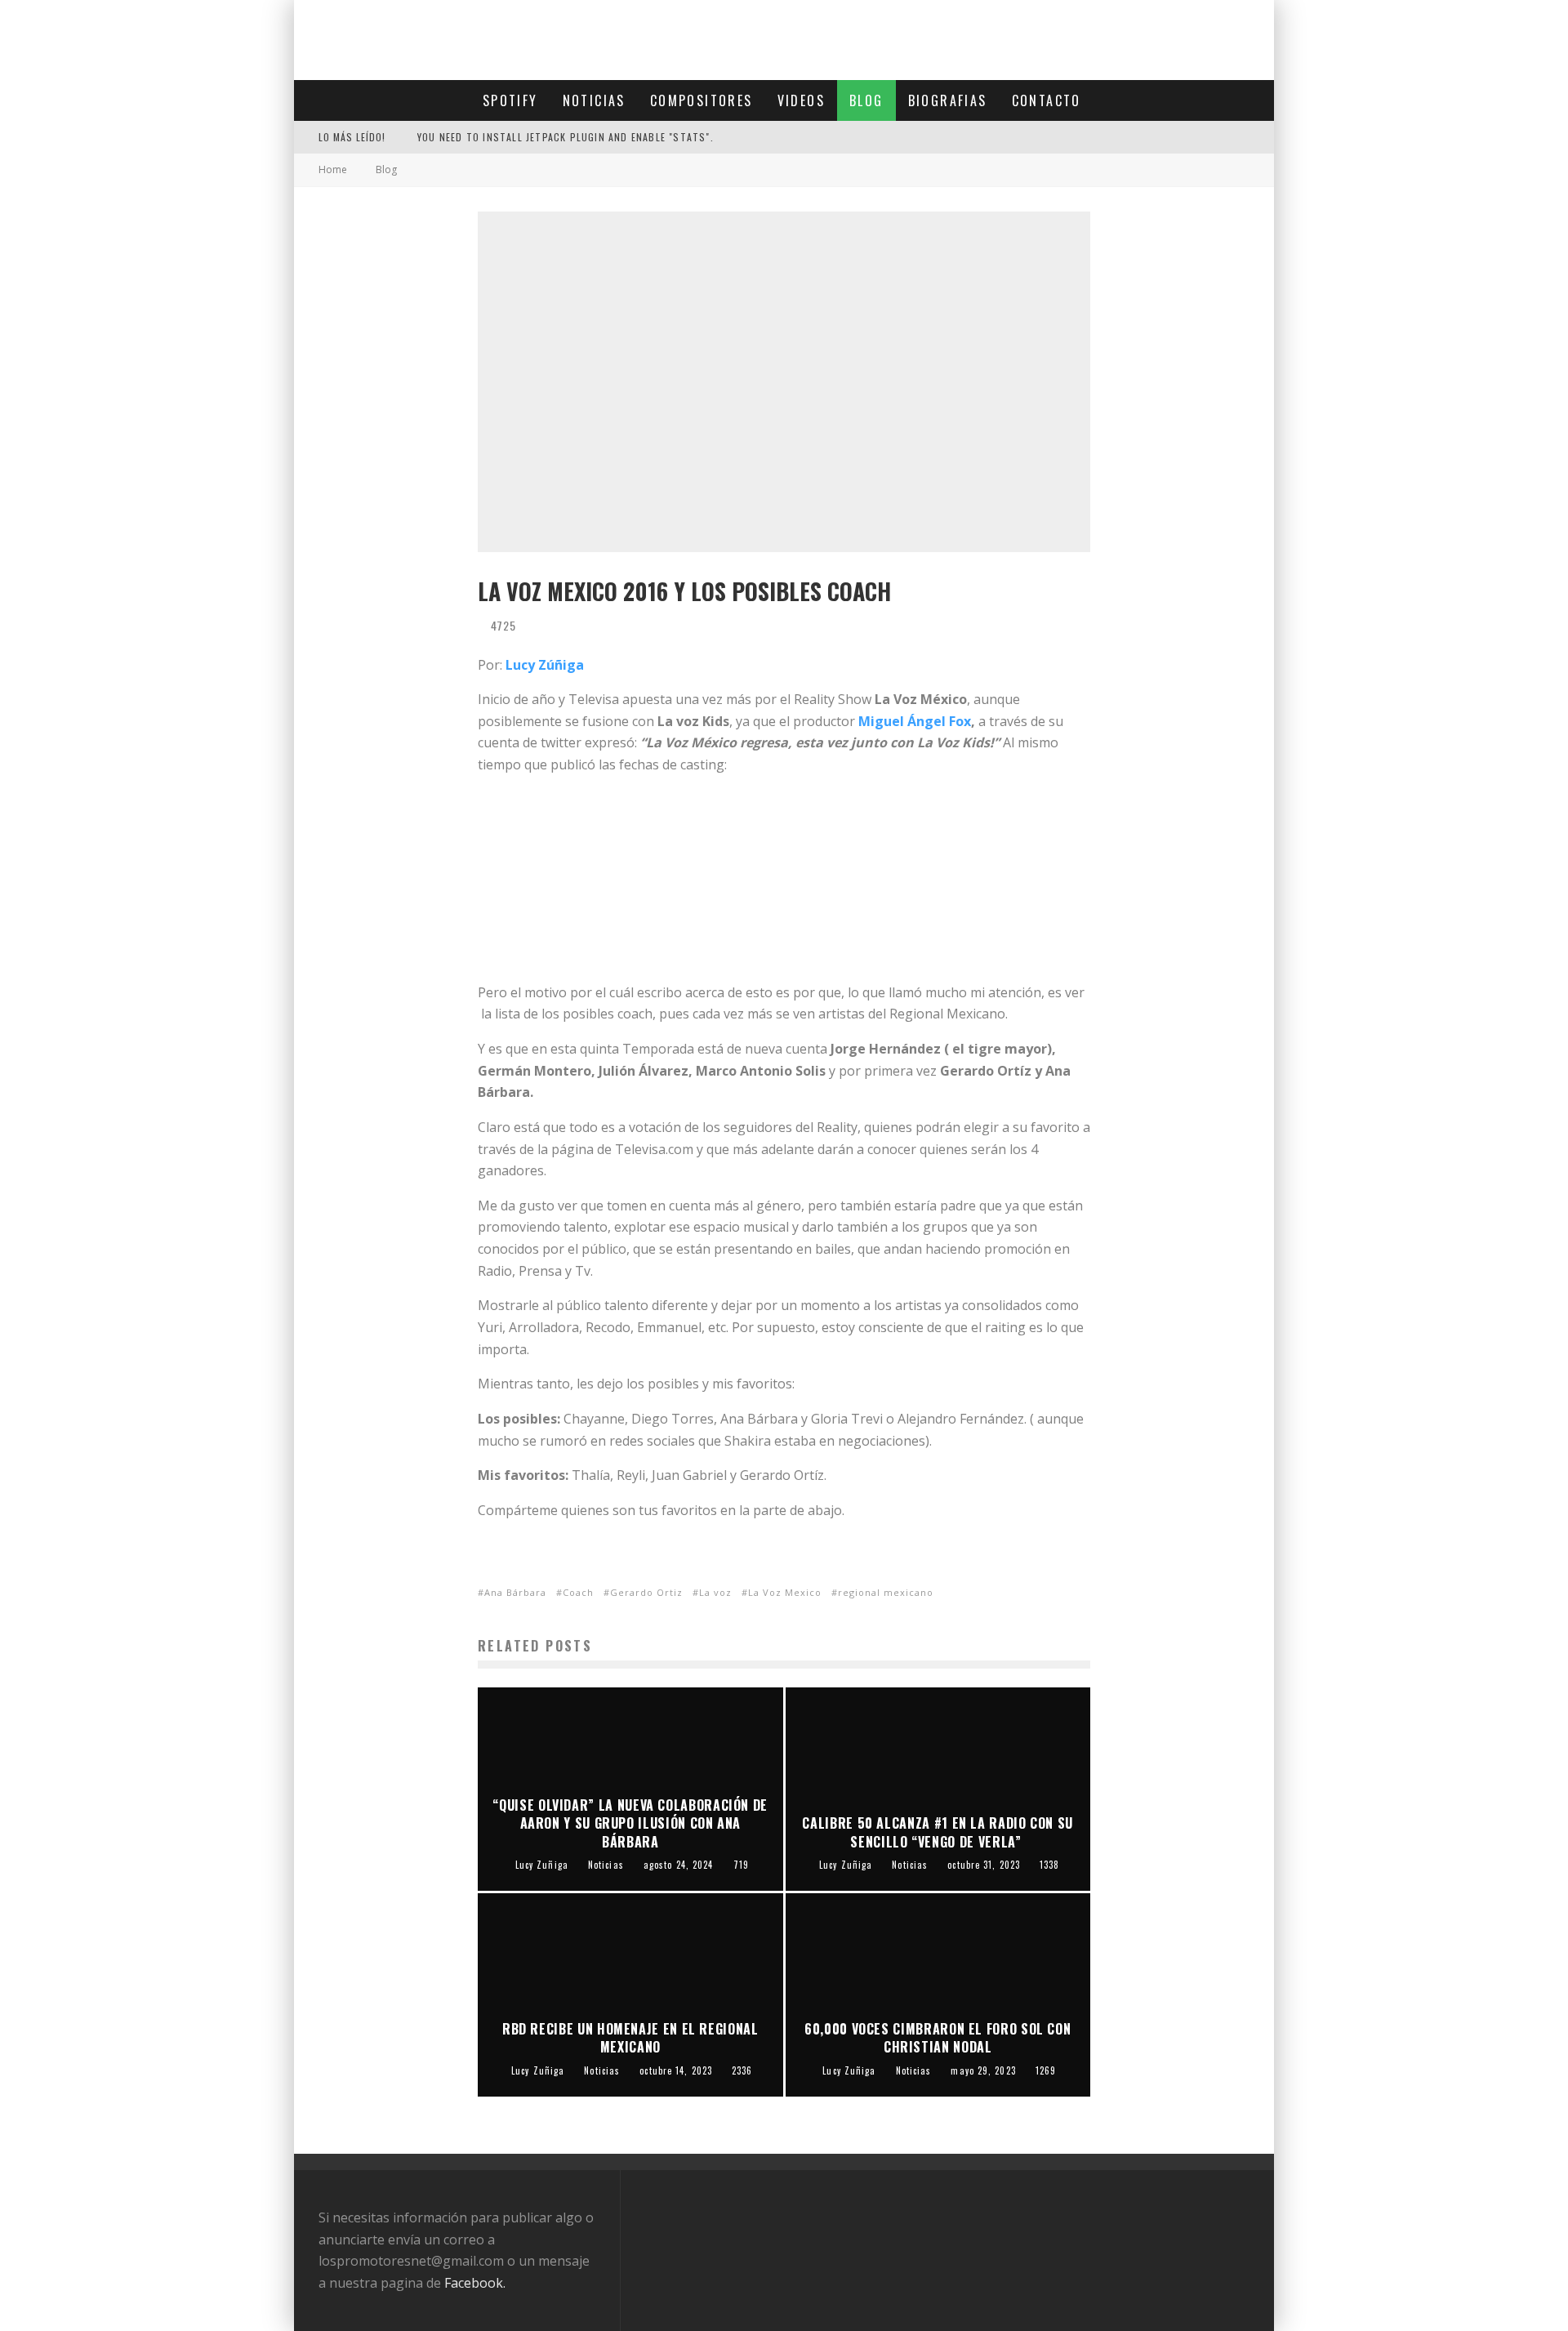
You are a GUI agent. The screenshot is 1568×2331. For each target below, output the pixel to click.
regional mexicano (886, 1592)
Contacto (1047, 100)
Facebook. (475, 2283)
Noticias (594, 100)
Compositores (702, 100)
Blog (866, 100)
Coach (578, 1592)
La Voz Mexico (785, 1592)
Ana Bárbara (515, 1592)
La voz (715, 1592)
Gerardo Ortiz (646, 1592)
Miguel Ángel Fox (915, 721)
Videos (801, 100)
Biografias (948, 100)
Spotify (510, 100)
